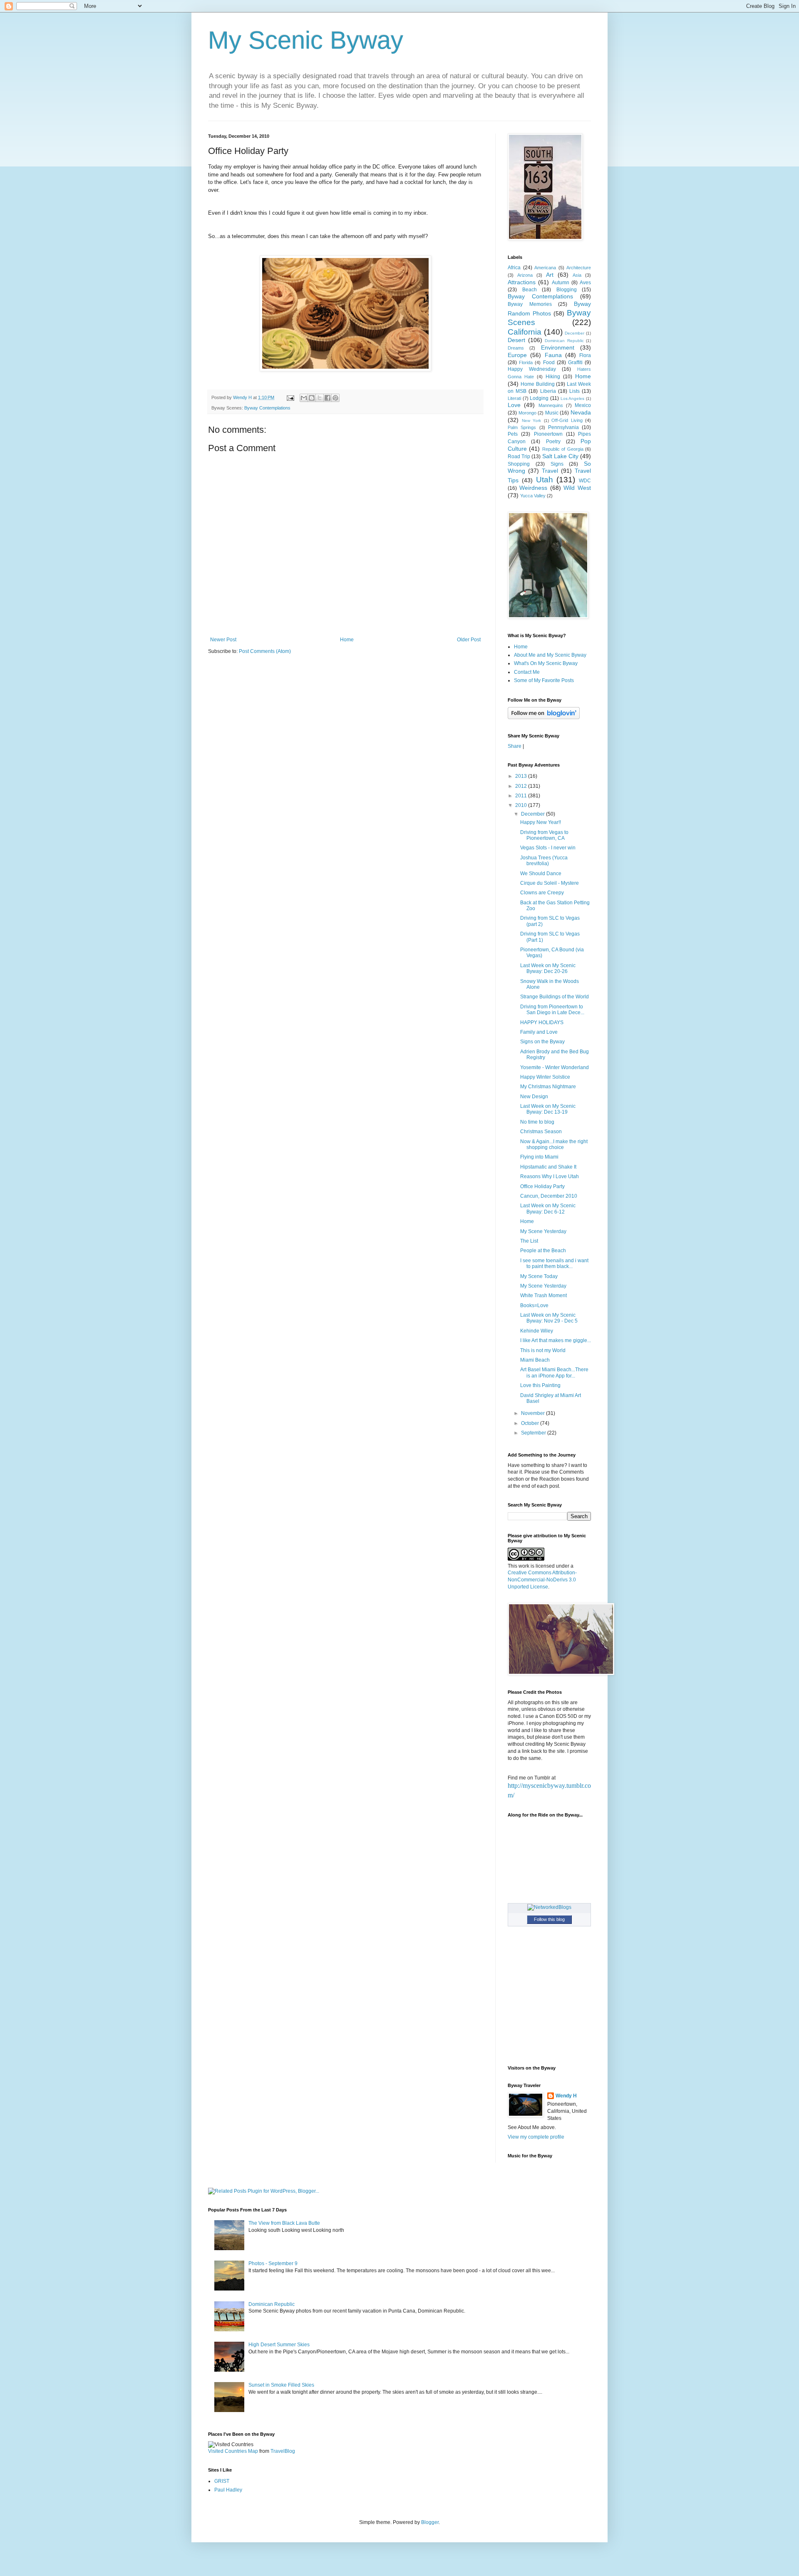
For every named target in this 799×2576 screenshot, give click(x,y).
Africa (514, 268)
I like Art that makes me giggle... (556, 1340)
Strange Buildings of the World (555, 997)
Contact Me (527, 672)
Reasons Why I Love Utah (550, 1176)
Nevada (581, 412)
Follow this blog (549, 1919)
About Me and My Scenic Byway (550, 655)
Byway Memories (530, 304)
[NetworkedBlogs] (549, 1907)
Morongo (527, 413)
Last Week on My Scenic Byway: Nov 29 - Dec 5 (549, 1318)
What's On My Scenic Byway (546, 663)
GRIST (222, 2481)
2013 (522, 776)
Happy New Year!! (541, 822)
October (531, 1423)
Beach (530, 290)
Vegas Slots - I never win (548, 848)
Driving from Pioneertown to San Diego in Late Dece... (552, 1010)
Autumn (561, 283)
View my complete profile (536, 2137)
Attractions (522, 282)
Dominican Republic (564, 341)
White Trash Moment (543, 1295)
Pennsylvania (563, 427)
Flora (585, 355)
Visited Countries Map (233, 2451)
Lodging (539, 398)
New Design (534, 1097)
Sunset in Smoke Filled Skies (281, 2385)
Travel (550, 471)
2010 (522, 805)
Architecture (579, 268)
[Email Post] (290, 397)
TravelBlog (283, 2451)
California (525, 332)
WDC (585, 481)
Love (514, 405)
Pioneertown (548, 434)
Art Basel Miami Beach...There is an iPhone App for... (554, 1372)
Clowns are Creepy (542, 893)
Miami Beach (535, 1360)
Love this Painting (540, 1385)
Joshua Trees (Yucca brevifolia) (544, 861)
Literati (514, 398)
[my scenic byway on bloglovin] (544, 717)
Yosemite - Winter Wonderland (555, 1067)
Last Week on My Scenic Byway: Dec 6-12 (548, 1209)
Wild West (577, 488)
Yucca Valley (533, 496)
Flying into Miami (539, 1157)
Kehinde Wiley (537, 1331)
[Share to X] (320, 398)
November (533, 1413)
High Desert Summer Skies (279, 2345)
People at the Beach (543, 1251)
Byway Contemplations (267, 408)
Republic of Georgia (563, 449)
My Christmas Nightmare (548, 1087)
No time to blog (537, 1122)
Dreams (516, 348)
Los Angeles (573, 398)
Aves (585, 283)
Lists (574, 391)
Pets (513, 434)
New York (532, 421)
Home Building (538, 384)
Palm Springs (522, 427)
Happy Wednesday (532, 369)
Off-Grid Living (567, 420)
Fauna (553, 355)
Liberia (548, 391)
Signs (557, 464)
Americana (545, 268)
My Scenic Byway (306, 40)
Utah (545, 480)
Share (515, 746)
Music (552, 413)
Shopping (519, 464)
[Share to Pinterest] (335, 398)
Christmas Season (541, 1132)
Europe (517, 355)
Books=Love (534, 1305)
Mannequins (551, 405)
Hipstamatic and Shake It (548, 1167)
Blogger (430, 2522)
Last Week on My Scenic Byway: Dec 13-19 (548, 1109)
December (574, 333)
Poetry (553, 442)
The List (529, 1241)
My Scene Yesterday (543, 1231)
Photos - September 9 (273, 2263)
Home (347, 640)
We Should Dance (541, 874)
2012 (522, 786)
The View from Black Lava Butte (284, 2223)
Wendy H (566, 2096)
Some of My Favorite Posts (544, 680)
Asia (577, 275)
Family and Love (539, 1032)
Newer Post (223, 640)
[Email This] (304, 398)
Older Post (469, 640)
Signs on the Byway (542, 1042)
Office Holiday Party (542, 1186)
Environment (558, 347)
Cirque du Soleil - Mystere (550, 883)
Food (549, 362)
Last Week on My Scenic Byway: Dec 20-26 (548, 968)
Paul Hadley (228, 2490)
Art (550, 275)
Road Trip (519, 457)
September (534, 1433)
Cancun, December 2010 (549, 1196)
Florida (526, 362)
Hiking (553, 377)
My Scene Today (539, 1276)
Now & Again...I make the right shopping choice (554, 1144)
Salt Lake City (560, 456)
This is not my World (543, 1350)
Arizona (525, 275)
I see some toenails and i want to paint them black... (554, 1263)
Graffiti (575, 362)
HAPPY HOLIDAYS (542, 1022)
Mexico (583, 405)
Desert (516, 340)
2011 (522, 796)
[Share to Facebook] (328, 398)
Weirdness (533, 488)
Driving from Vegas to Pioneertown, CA (544, 835)
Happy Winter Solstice (545, 1077)
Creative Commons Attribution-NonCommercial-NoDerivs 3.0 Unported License (542, 1580)
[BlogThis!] (312, 398)
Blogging (567, 290)
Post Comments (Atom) (265, 651)
